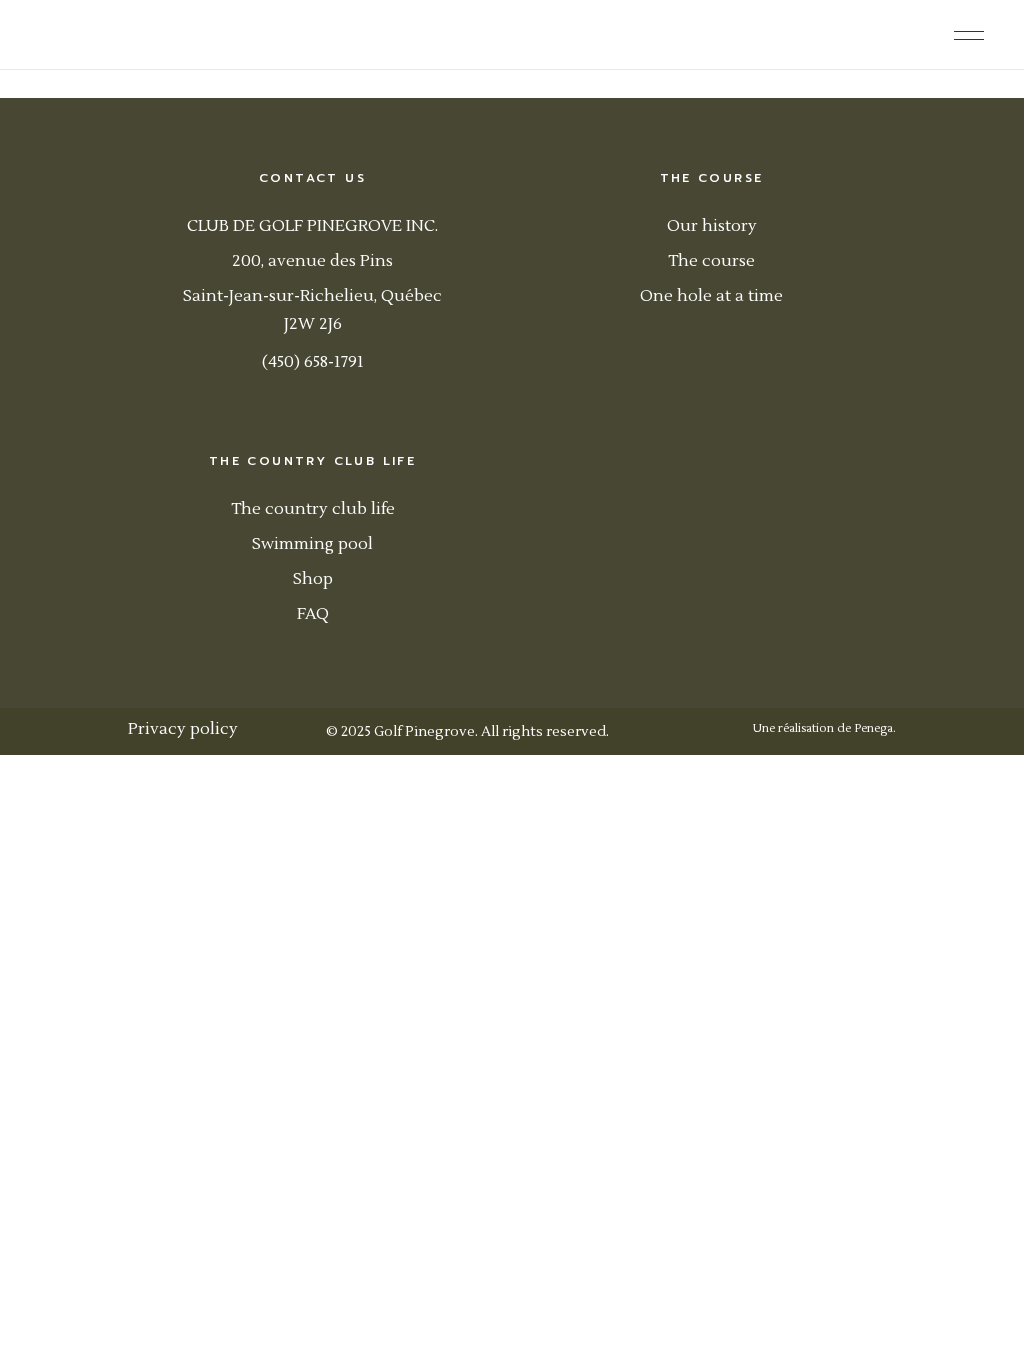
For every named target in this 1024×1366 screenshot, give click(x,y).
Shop (313, 579)
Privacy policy (183, 729)
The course (711, 261)
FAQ (313, 614)
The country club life (313, 509)
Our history (712, 226)
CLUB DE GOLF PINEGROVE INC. (312, 226)
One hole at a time (711, 296)
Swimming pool (312, 544)
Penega (873, 728)
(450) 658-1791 (313, 362)
